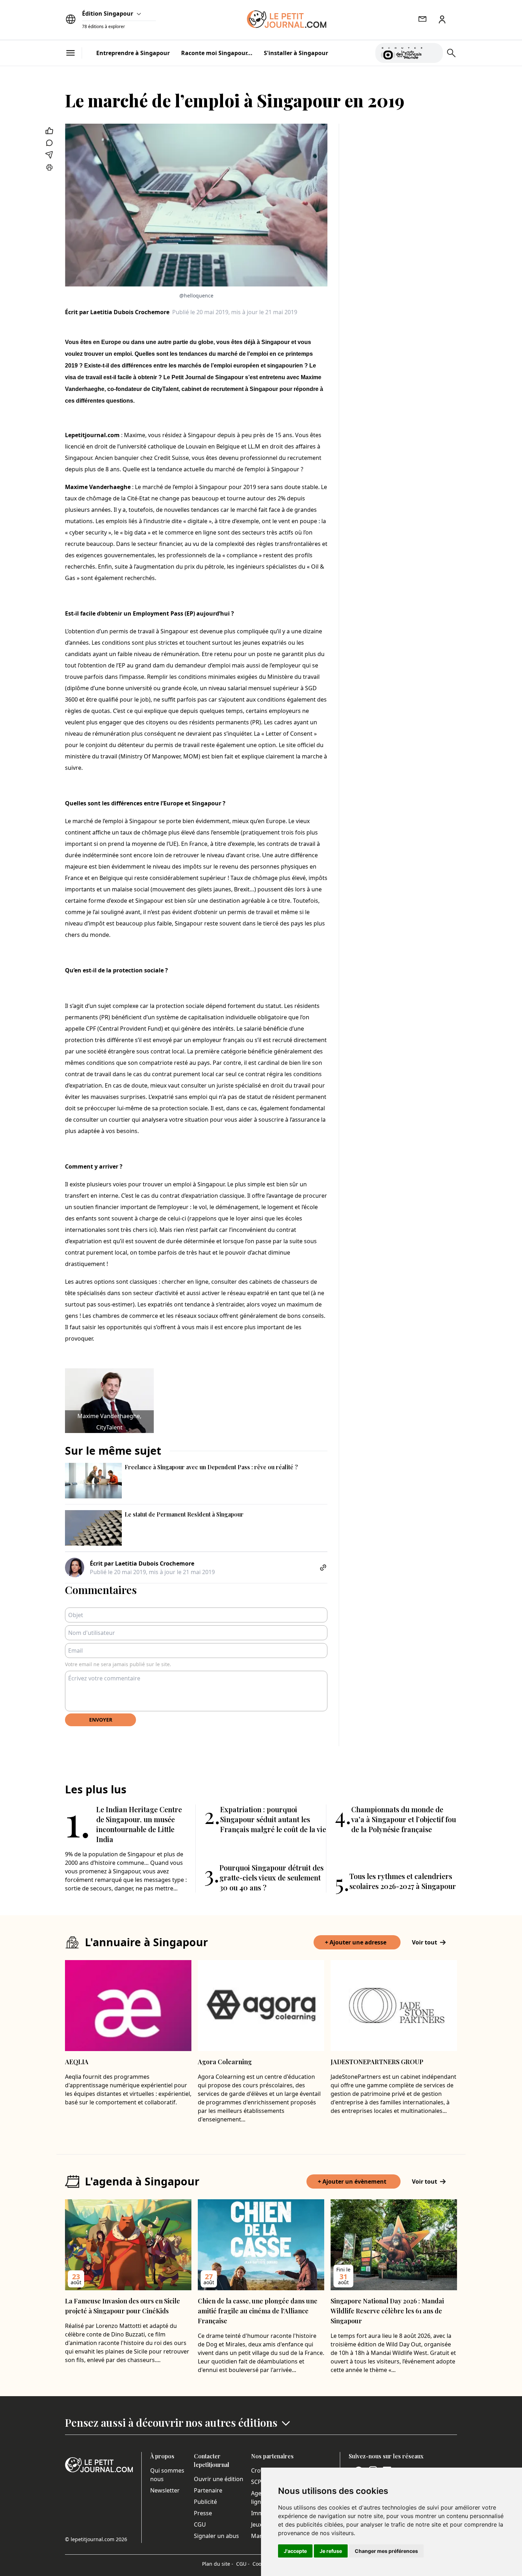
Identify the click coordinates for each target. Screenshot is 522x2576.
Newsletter (165, 2490)
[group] (433, 52)
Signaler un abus (216, 2536)
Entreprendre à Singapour (133, 53)
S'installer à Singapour (296, 53)
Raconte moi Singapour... (217, 53)
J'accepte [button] (295, 2551)
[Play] (433, 53)
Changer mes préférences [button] (386, 2551)
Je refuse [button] (331, 2551)
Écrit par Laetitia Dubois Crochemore (117, 312)
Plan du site (218, 2564)
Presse (203, 2513)
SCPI (257, 2482)
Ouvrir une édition (219, 2479)
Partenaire (208, 2490)
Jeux (257, 2524)
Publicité (205, 2502)
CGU (200, 2524)
